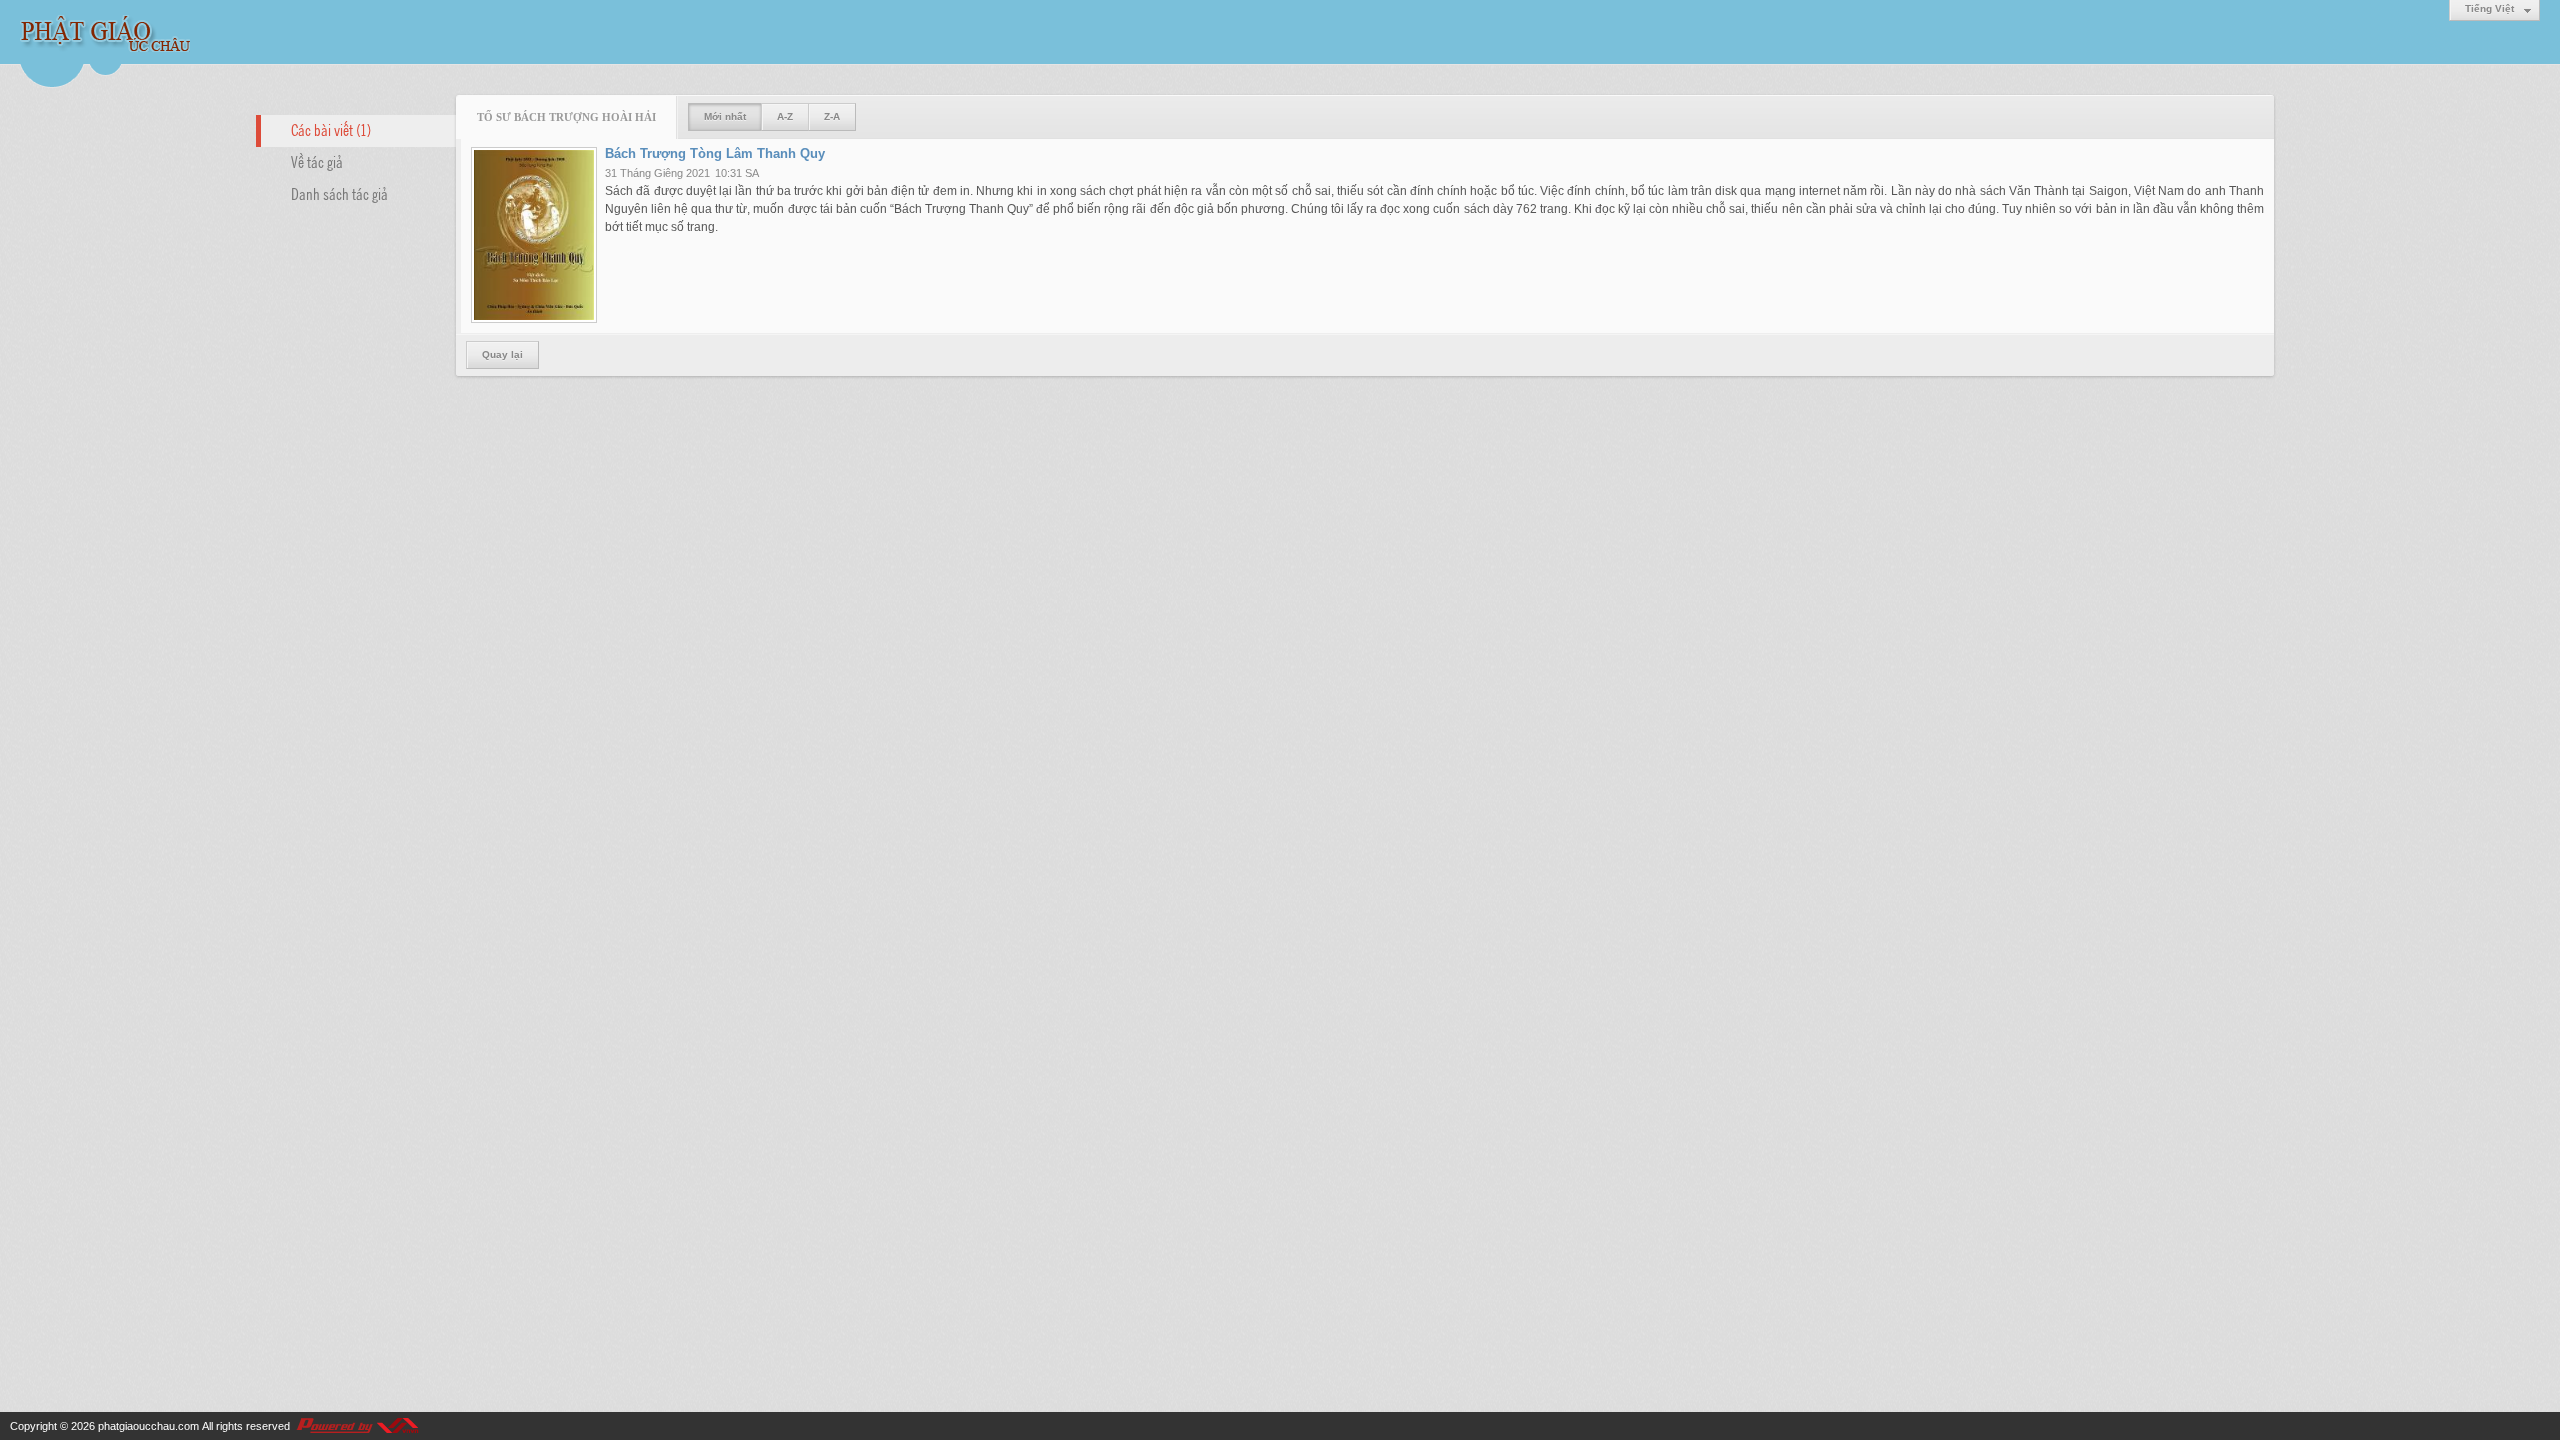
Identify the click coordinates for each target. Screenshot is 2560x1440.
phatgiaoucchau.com (148, 1426)
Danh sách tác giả (339, 193)
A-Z (785, 116)
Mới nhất (725, 116)
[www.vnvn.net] (357, 1426)
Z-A (832, 116)
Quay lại (502, 354)
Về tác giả (317, 161)
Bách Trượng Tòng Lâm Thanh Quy (715, 153)
